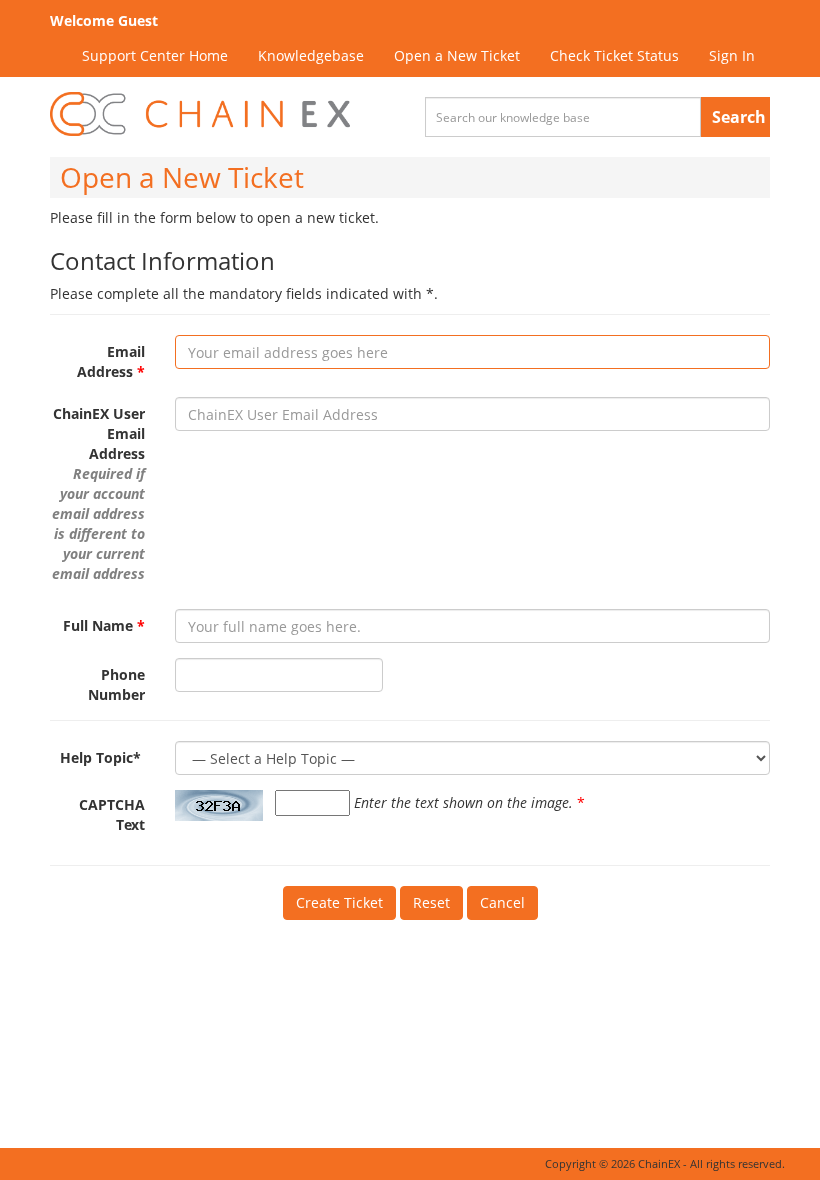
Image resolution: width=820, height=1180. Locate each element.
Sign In (732, 55)
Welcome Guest (104, 20)
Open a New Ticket (457, 55)
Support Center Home (155, 55)
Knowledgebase (311, 55)
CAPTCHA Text (112, 814)
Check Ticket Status (614, 55)
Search (739, 117)
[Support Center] (200, 114)
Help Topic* (102, 757)
